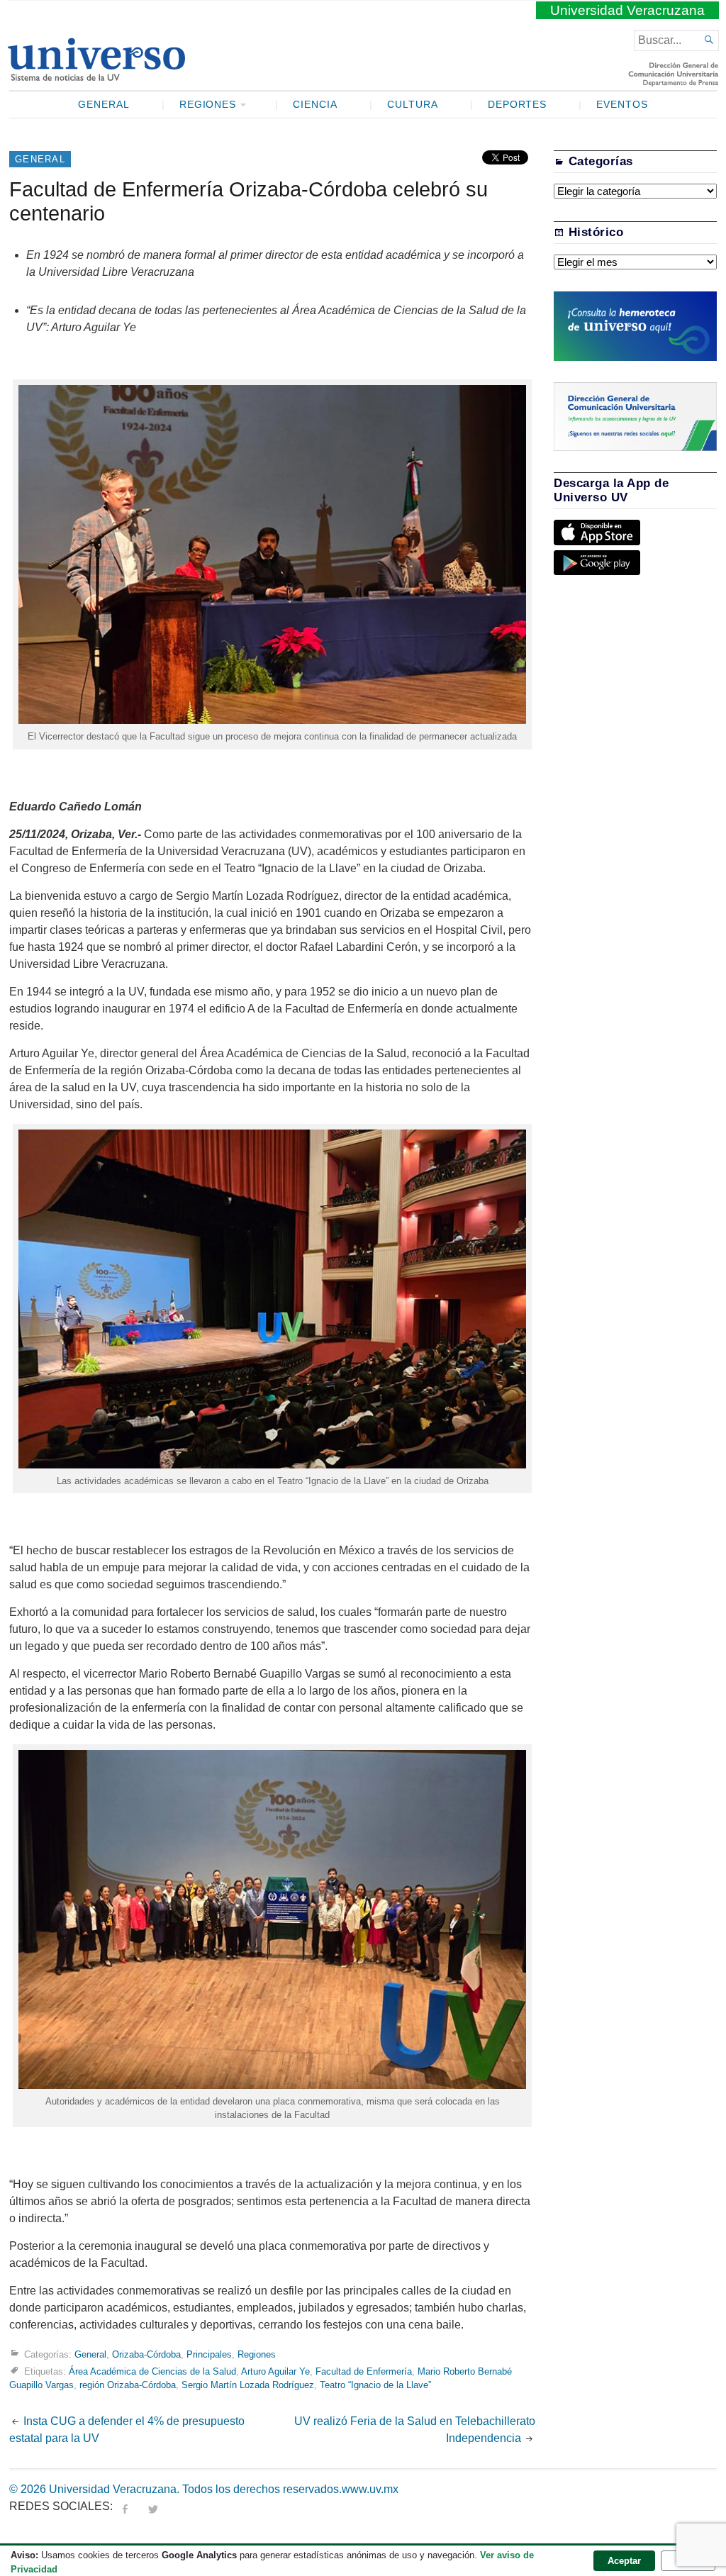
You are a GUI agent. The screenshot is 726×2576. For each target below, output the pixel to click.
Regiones (208, 105)
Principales (209, 2354)
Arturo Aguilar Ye (275, 2371)
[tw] (153, 2506)
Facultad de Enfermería (364, 2371)
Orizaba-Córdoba (146, 2354)
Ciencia (315, 105)
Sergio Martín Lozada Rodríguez (248, 2385)
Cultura (413, 105)
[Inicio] (96, 75)
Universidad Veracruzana (627, 10)
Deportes (518, 105)
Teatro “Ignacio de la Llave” (375, 2385)
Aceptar (624, 2561)
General (104, 105)
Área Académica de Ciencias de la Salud (152, 2371)
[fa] (125, 2506)
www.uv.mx (370, 2489)
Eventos (622, 105)
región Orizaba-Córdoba (128, 2385)
